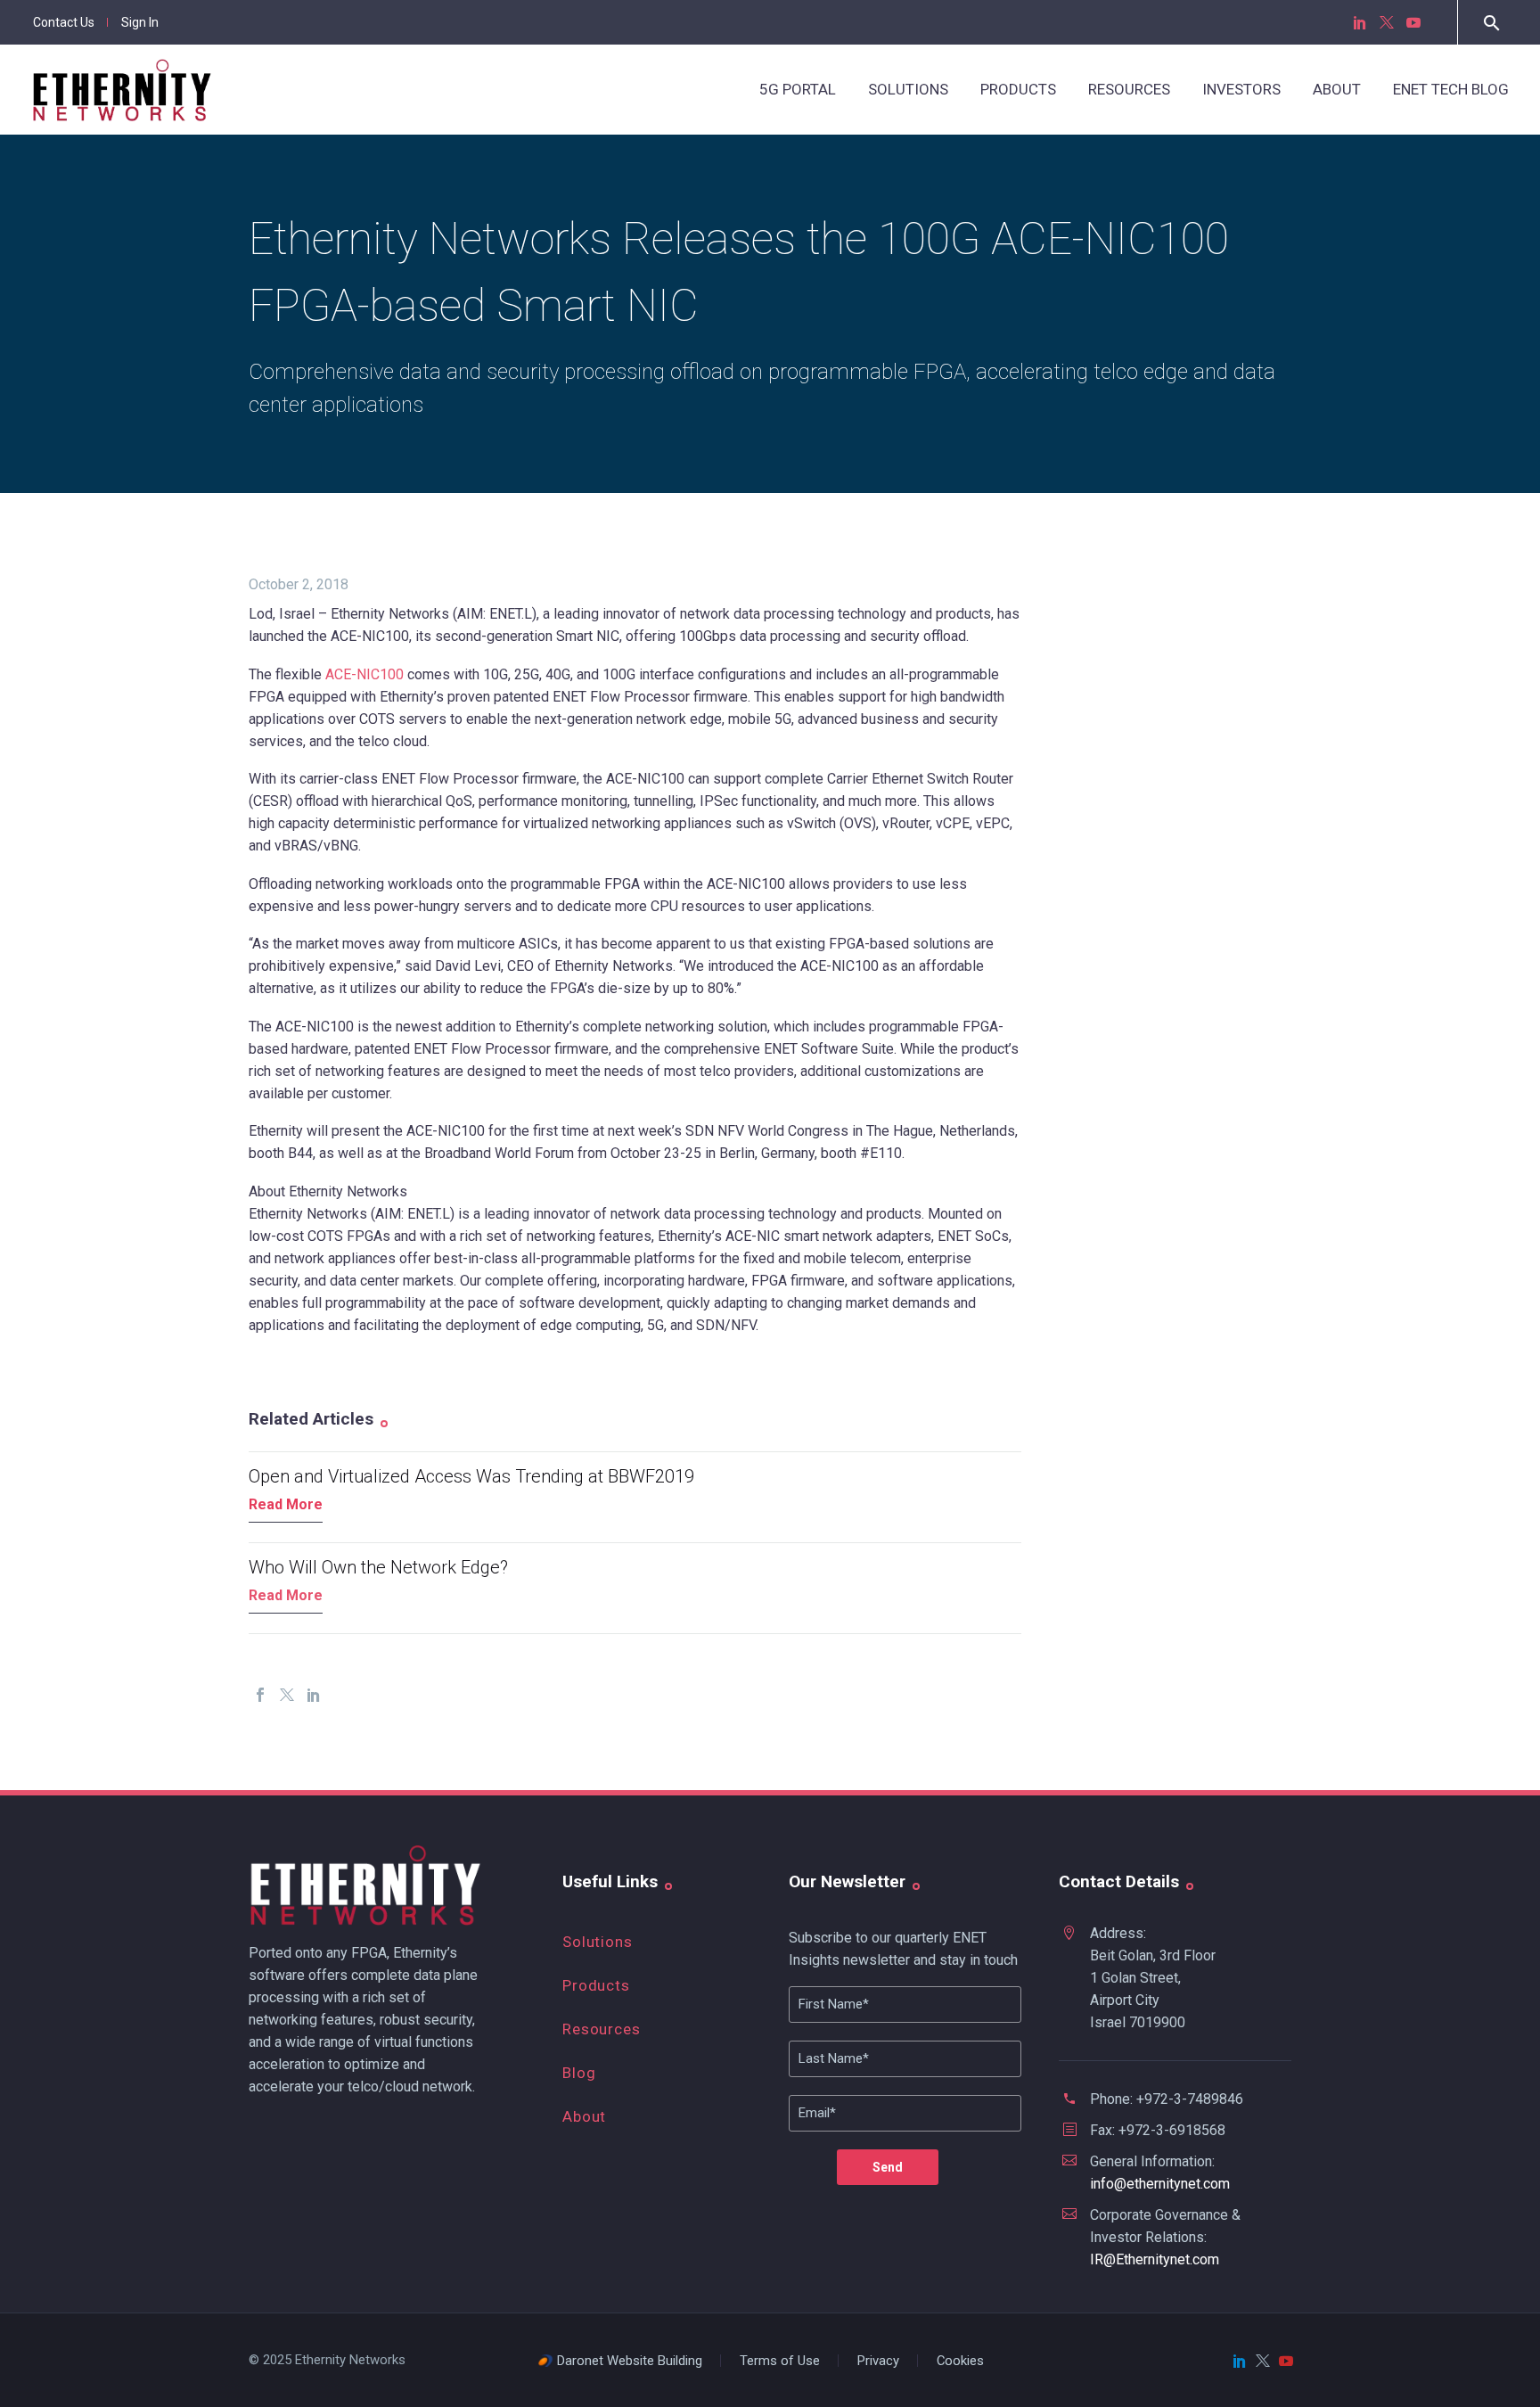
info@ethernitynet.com (1160, 2184)
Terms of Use (780, 2361)
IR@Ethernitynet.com (1155, 2259)
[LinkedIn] (1360, 22)
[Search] (1490, 23)
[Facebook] (260, 1695)
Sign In (140, 22)
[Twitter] (1387, 22)
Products (1018, 89)
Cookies (960, 2361)
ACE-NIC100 (365, 674)
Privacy (878, 2361)
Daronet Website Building (630, 2361)
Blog (579, 2073)
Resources (1129, 89)
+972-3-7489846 (1190, 2099)
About (1337, 89)
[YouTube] (1413, 22)
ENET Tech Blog (1451, 89)
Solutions (908, 89)
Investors (1241, 89)
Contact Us (64, 22)
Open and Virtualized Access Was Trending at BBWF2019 (471, 1476)
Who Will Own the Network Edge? (378, 1567)
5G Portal (798, 89)
